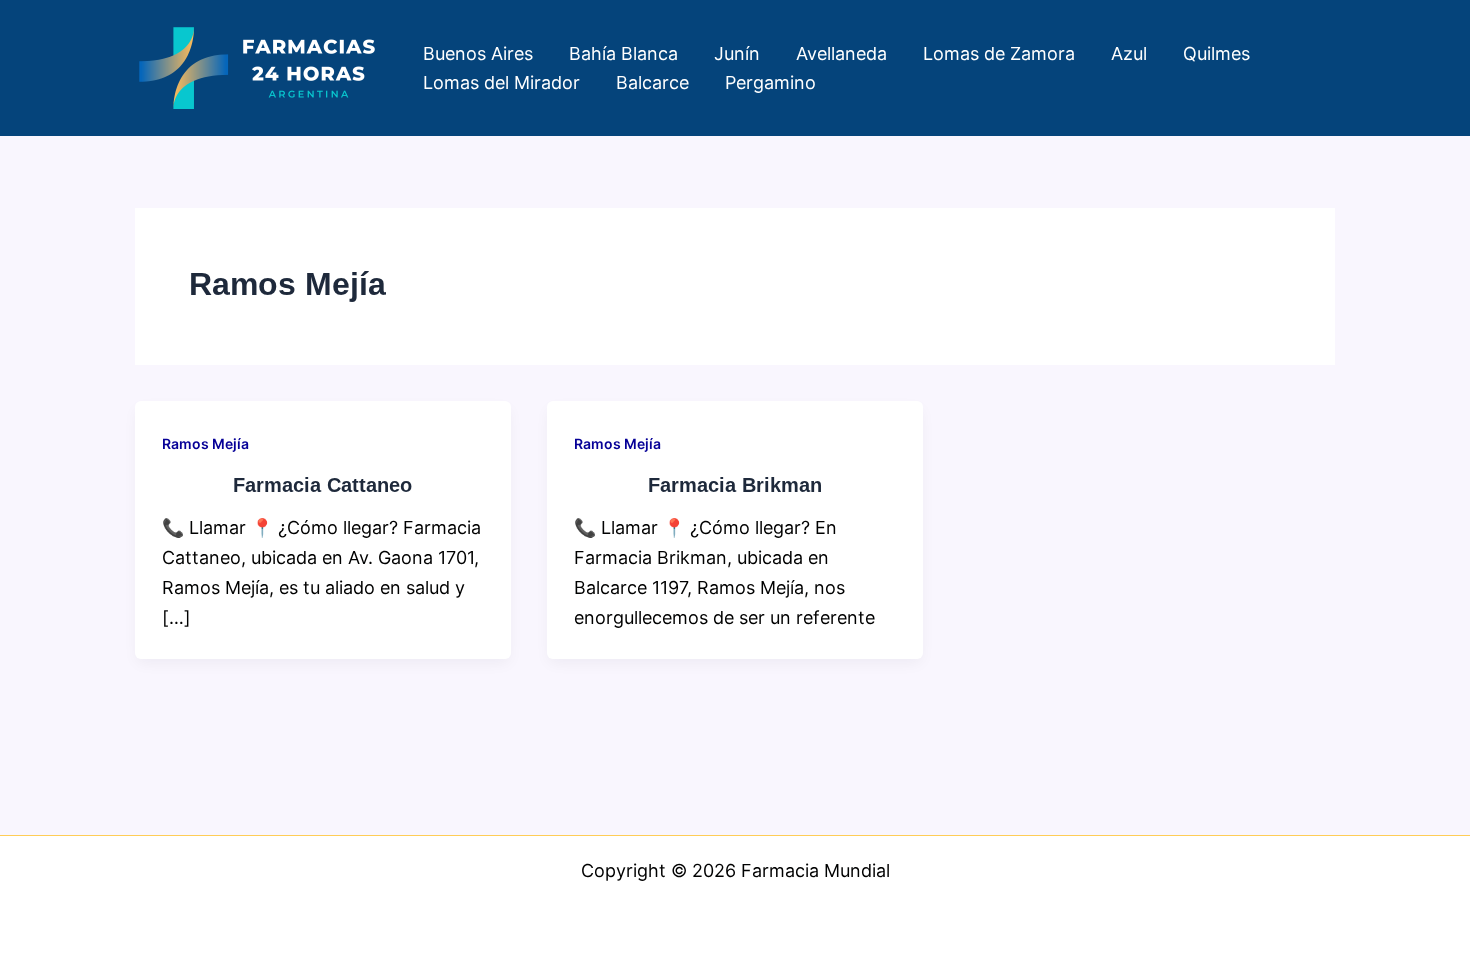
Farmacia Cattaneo (322, 485)
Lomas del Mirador (501, 82)
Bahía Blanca (623, 53)
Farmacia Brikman (735, 485)
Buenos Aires (478, 53)
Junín (737, 53)
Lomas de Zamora (999, 53)
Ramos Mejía (205, 443)
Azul (1129, 53)
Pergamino (770, 82)
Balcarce (652, 82)
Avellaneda (841, 53)
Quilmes (1216, 53)
